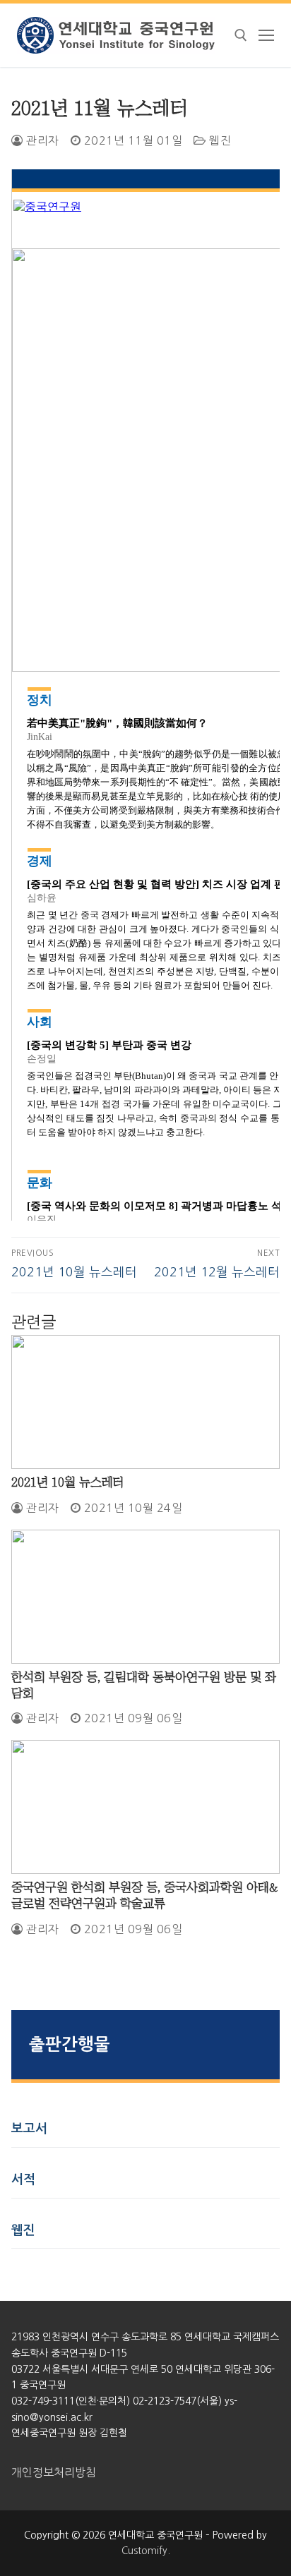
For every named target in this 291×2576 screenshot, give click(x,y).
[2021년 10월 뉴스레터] (145, 1402)
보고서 (29, 2129)
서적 (23, 2179)
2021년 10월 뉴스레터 (68, 1482)
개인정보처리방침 (54, 2472)
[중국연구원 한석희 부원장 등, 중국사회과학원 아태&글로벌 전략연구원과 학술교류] (145, 1807)
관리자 (41, 140)
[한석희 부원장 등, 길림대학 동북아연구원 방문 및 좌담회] (145, 1597)
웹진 (219, 140)
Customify (144, 2551)
